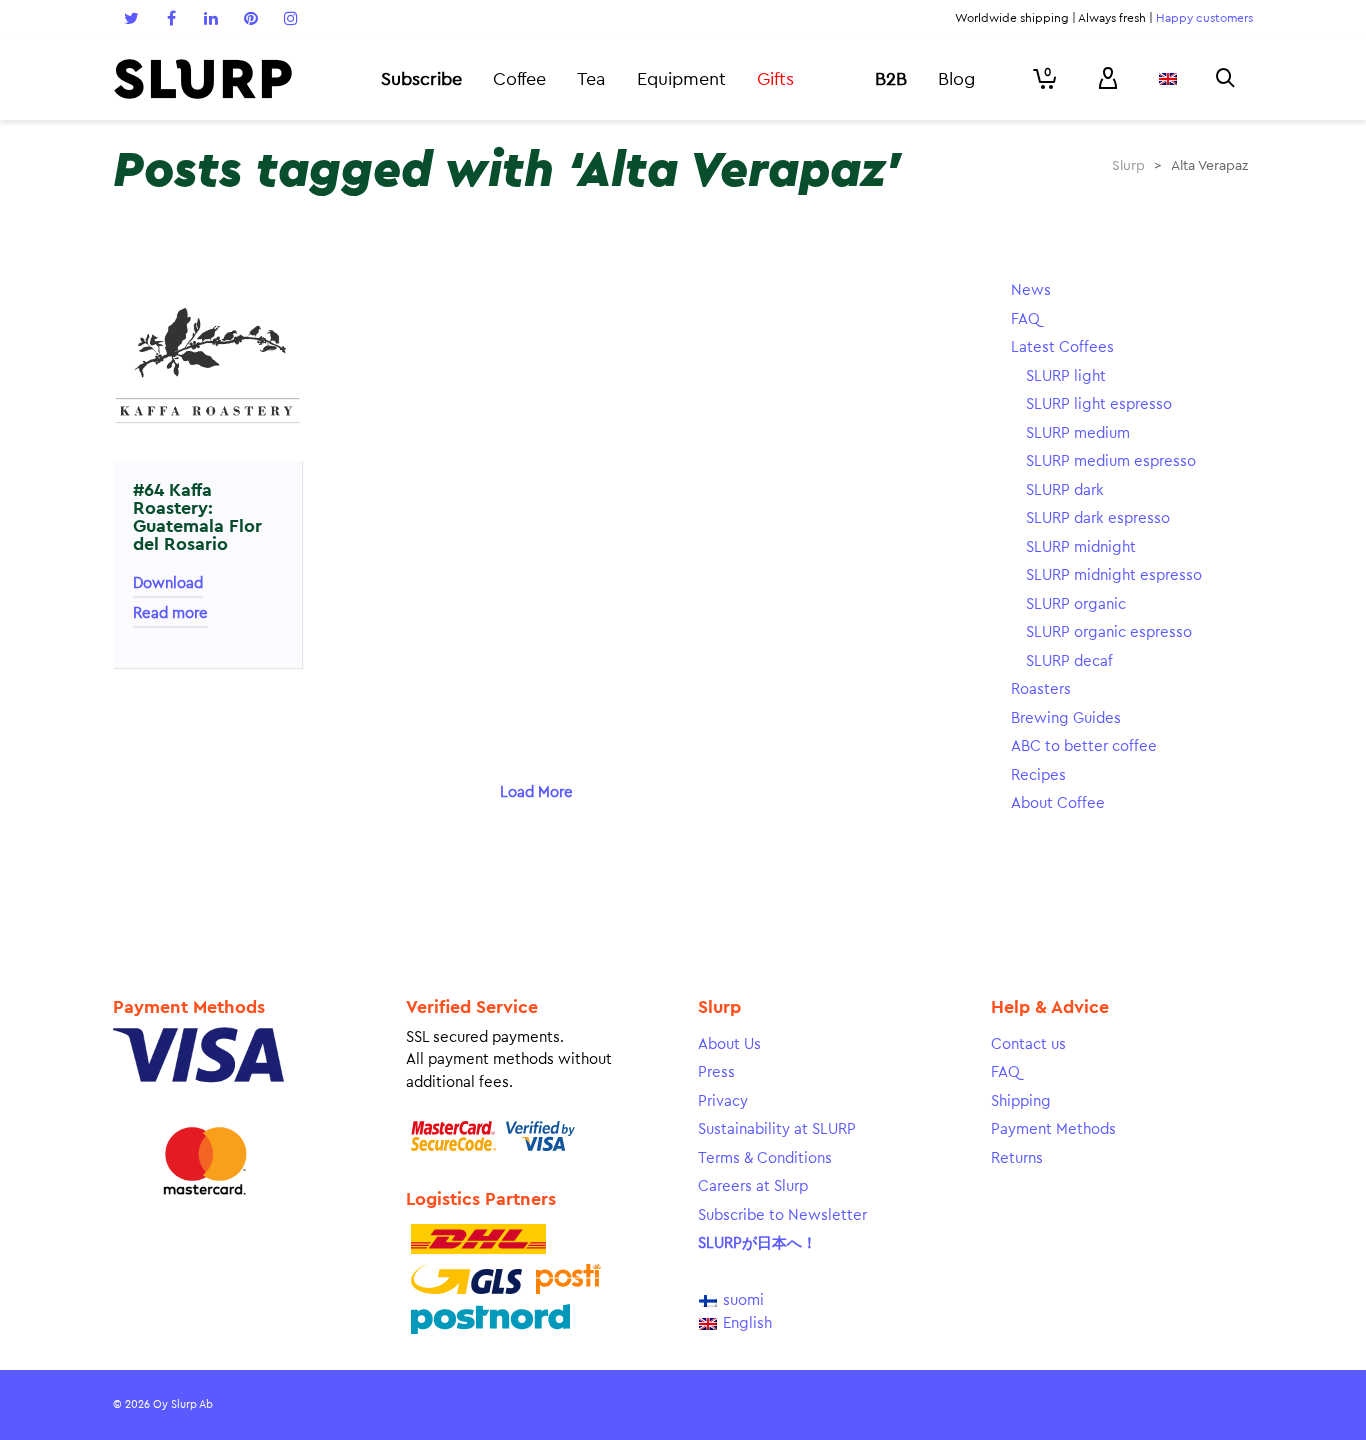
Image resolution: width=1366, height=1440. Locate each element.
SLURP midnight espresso (1114, 575)
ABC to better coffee (1084, 746)
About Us (729, 1044)
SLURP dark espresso (1098, 518)
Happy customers (1204, 18)
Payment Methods (1053, 1129)
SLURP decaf (1069, 661)
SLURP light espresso (1099, 404)
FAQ (1025, 319)
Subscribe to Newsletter (782, 1215)
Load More (536, 792)
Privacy (723, 1101)
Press (716, 1072)
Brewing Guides (1066, 718)
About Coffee (1058, 803)
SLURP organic (1076, 604)
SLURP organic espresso (1109, 632)
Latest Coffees (1062, 347)
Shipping (1021, 1101)
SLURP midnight (1081, 547)
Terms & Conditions (765, 1158)
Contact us (1028, 1044)
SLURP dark (1065, 490)
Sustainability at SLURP (777, 1129)
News (1031, 290)
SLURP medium (1078, 433)
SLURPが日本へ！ (757, 1243)
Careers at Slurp (753, 1186)
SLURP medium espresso (1111, 461)
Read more (170, 613)
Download (168, 583)
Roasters (1041, 689)
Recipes (1038, 775)
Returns (1017, 1158)
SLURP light (1066, 376)
